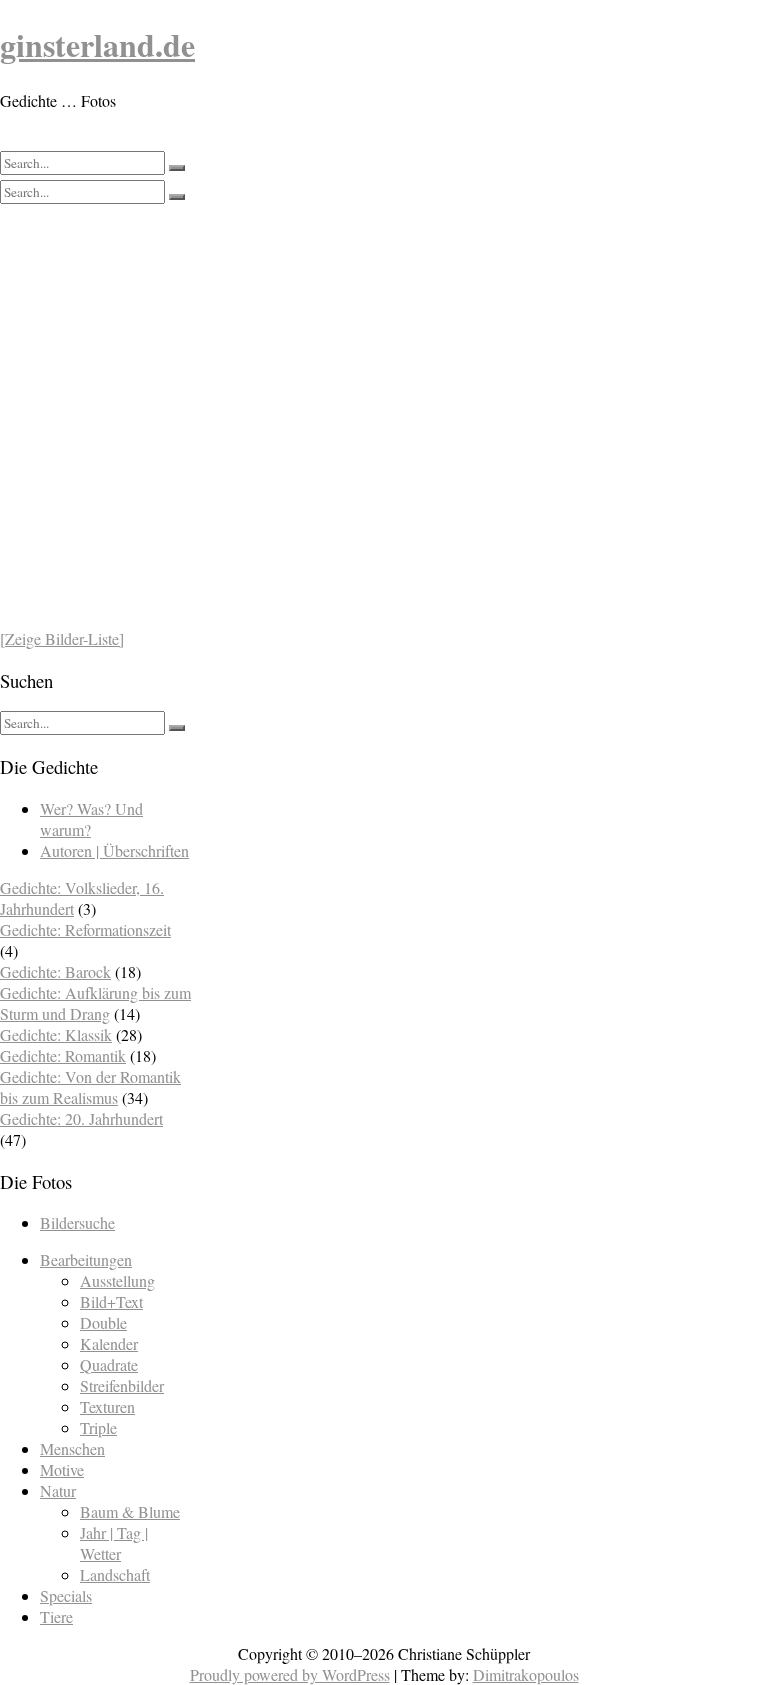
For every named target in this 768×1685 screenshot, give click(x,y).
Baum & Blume (130, 1511)
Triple (98, 1427)
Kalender (109, 1343)
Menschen (72, 1448)
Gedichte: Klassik (56, 1034)
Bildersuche (77, 1222)
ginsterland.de (97, 44)
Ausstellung (117, 1280)
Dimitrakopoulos (526, 1674)
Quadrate (109, 1364)
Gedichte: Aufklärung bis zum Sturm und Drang (95, 1003)
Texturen (107, 1406)
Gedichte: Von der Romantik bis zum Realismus (90, 1087)
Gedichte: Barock (55, 971)
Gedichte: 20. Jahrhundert (81, 1118)
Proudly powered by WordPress (290, 1674)
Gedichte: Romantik (63, 1055)
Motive (62, 1469)
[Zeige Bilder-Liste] (62, 638)
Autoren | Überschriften (114, 850)
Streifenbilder (122, 1385)
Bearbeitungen (86, 1259)
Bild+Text (111, 1301)
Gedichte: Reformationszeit (85, 929)
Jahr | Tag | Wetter (114, 1543)
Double (103, 1322)
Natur (58, 1490)
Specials (66, 1595)
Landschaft (115, 1574)
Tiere (56, 1616)
